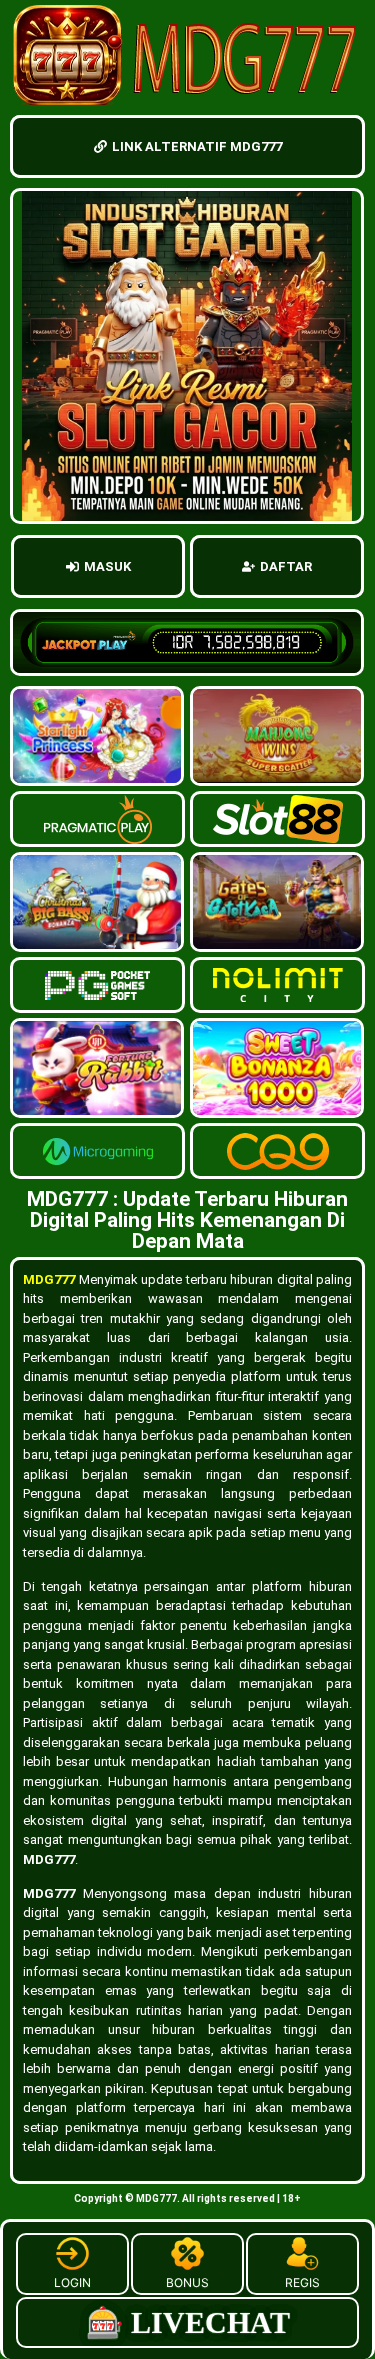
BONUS (187, 2282)
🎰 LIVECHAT (188, 2322)
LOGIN (72, 2282)
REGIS (302, 2282)
